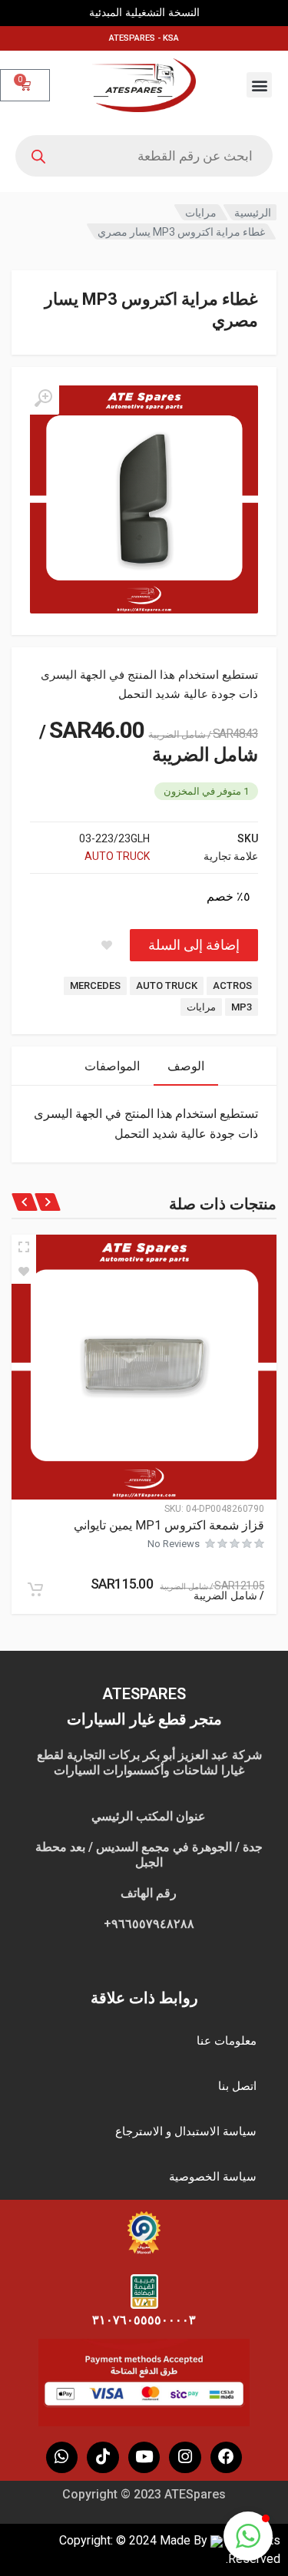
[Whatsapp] (62, 2458)
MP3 (242, 1007)
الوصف (186, 1066)
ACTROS (232, 985)
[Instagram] (185, 2458)
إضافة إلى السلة (194, 945)
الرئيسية (253, 213)
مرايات (201, 213)
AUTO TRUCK (117, 856)
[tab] (186, 1066)
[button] (259, 85)
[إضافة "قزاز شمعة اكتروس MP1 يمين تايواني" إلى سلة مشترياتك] (35, 1589)
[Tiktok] (103, 2458)
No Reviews (174, 1544)
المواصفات (112, 1066)
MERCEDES (95, 985)
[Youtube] (144, 2458)
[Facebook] (227, 2458)
